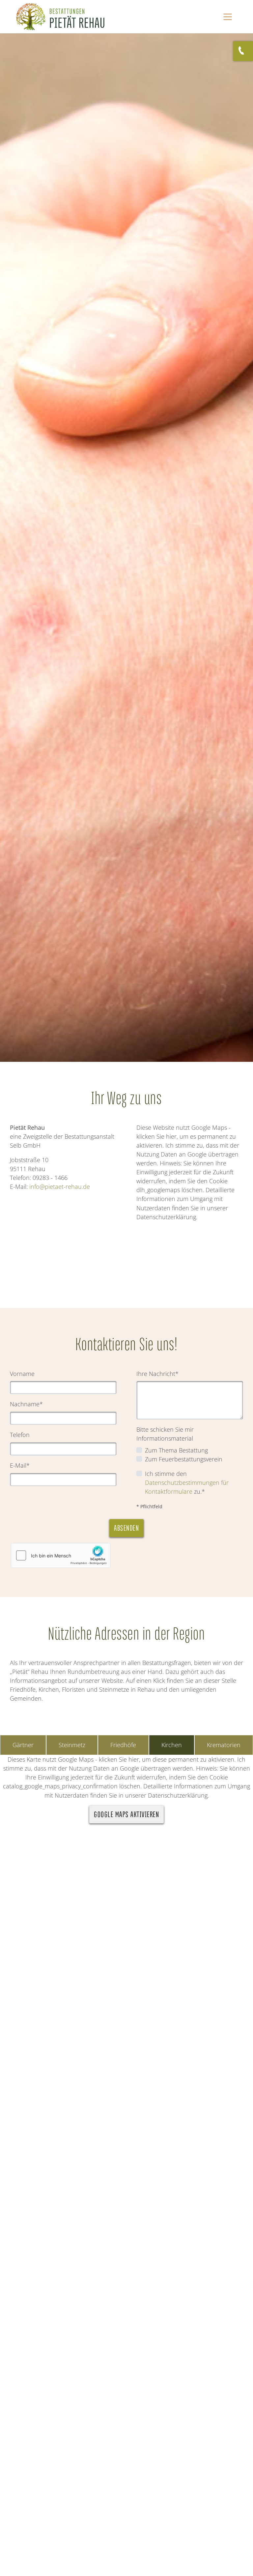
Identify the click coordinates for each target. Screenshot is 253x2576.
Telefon (20, 1435)
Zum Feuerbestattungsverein (184, 1459)
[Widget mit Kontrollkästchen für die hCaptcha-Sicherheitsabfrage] (61, 1555)
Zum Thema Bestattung (176, 1450)
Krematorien (224, 1745)
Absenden (126, 1528)
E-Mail (20, 1465)
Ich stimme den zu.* (187, 1483)
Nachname (26, 1404)
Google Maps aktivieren (126, 1814)
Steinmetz (72, 1745)
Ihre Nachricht (157, 1374)
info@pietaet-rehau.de (60, 1187)
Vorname (22, 1374)
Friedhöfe (123, 1745)
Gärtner (23, 1745)
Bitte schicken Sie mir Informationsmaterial (165, 1434)
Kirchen (172, 1745)
